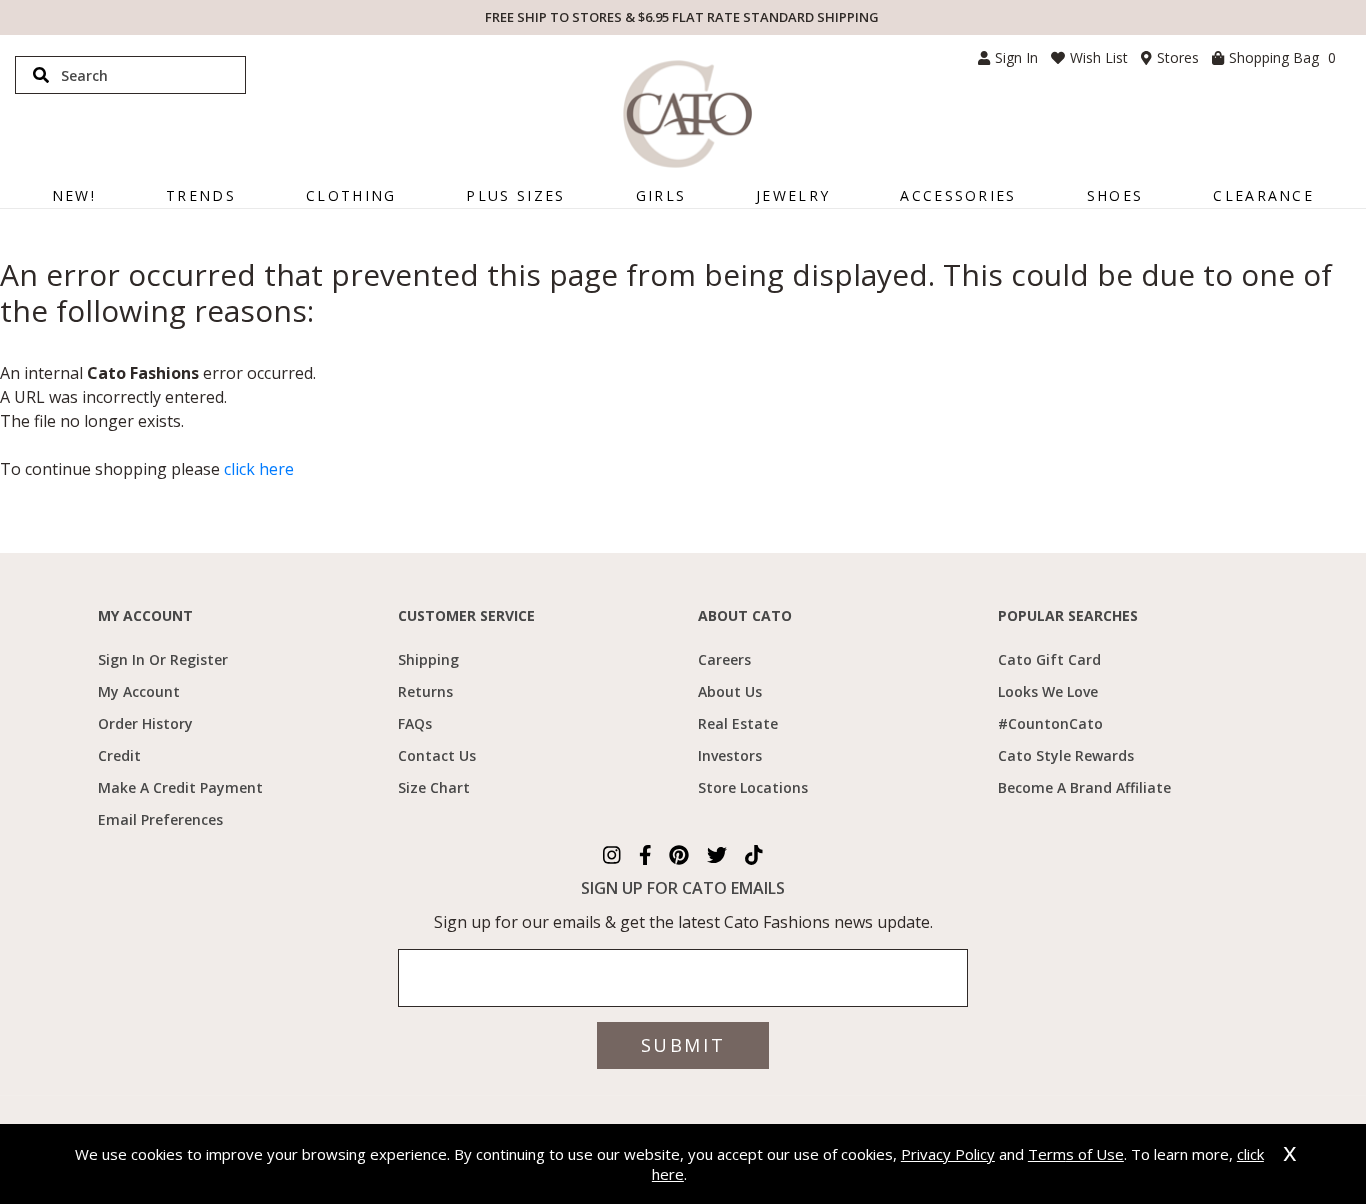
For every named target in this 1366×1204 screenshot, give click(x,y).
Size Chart (434, 787)
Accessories (958, 195)
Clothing (351, 195)
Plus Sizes (515, 195)
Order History (145, 723)
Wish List (1099, 57)
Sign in (1016, 57)
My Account (139, 691)
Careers (724, 659)
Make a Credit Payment (180, 787)
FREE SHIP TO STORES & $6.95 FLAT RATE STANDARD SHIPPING (682, 17)
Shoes (1115, 195)
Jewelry (793, 195)
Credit (119, 755)
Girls (661, 195)
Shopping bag (1282, 57)
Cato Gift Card (1049, 659)
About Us (730, 691)
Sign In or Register (163, 659)
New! (74, 195)
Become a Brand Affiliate (1084, 787)
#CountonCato (1050, 723)
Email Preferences (160, 819)
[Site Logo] (687, 114)
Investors (730, 755)
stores (1178, 57)
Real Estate (738, 723)
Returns (425, 691)
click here (259, 469)
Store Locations (753, 787)
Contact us (437, 755)
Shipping (428, 659)
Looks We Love (1048, 691)
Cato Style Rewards (1066, 755)
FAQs (415, 723)
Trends (201, 195)
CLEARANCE (1263, 195)
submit (683, 1045)
